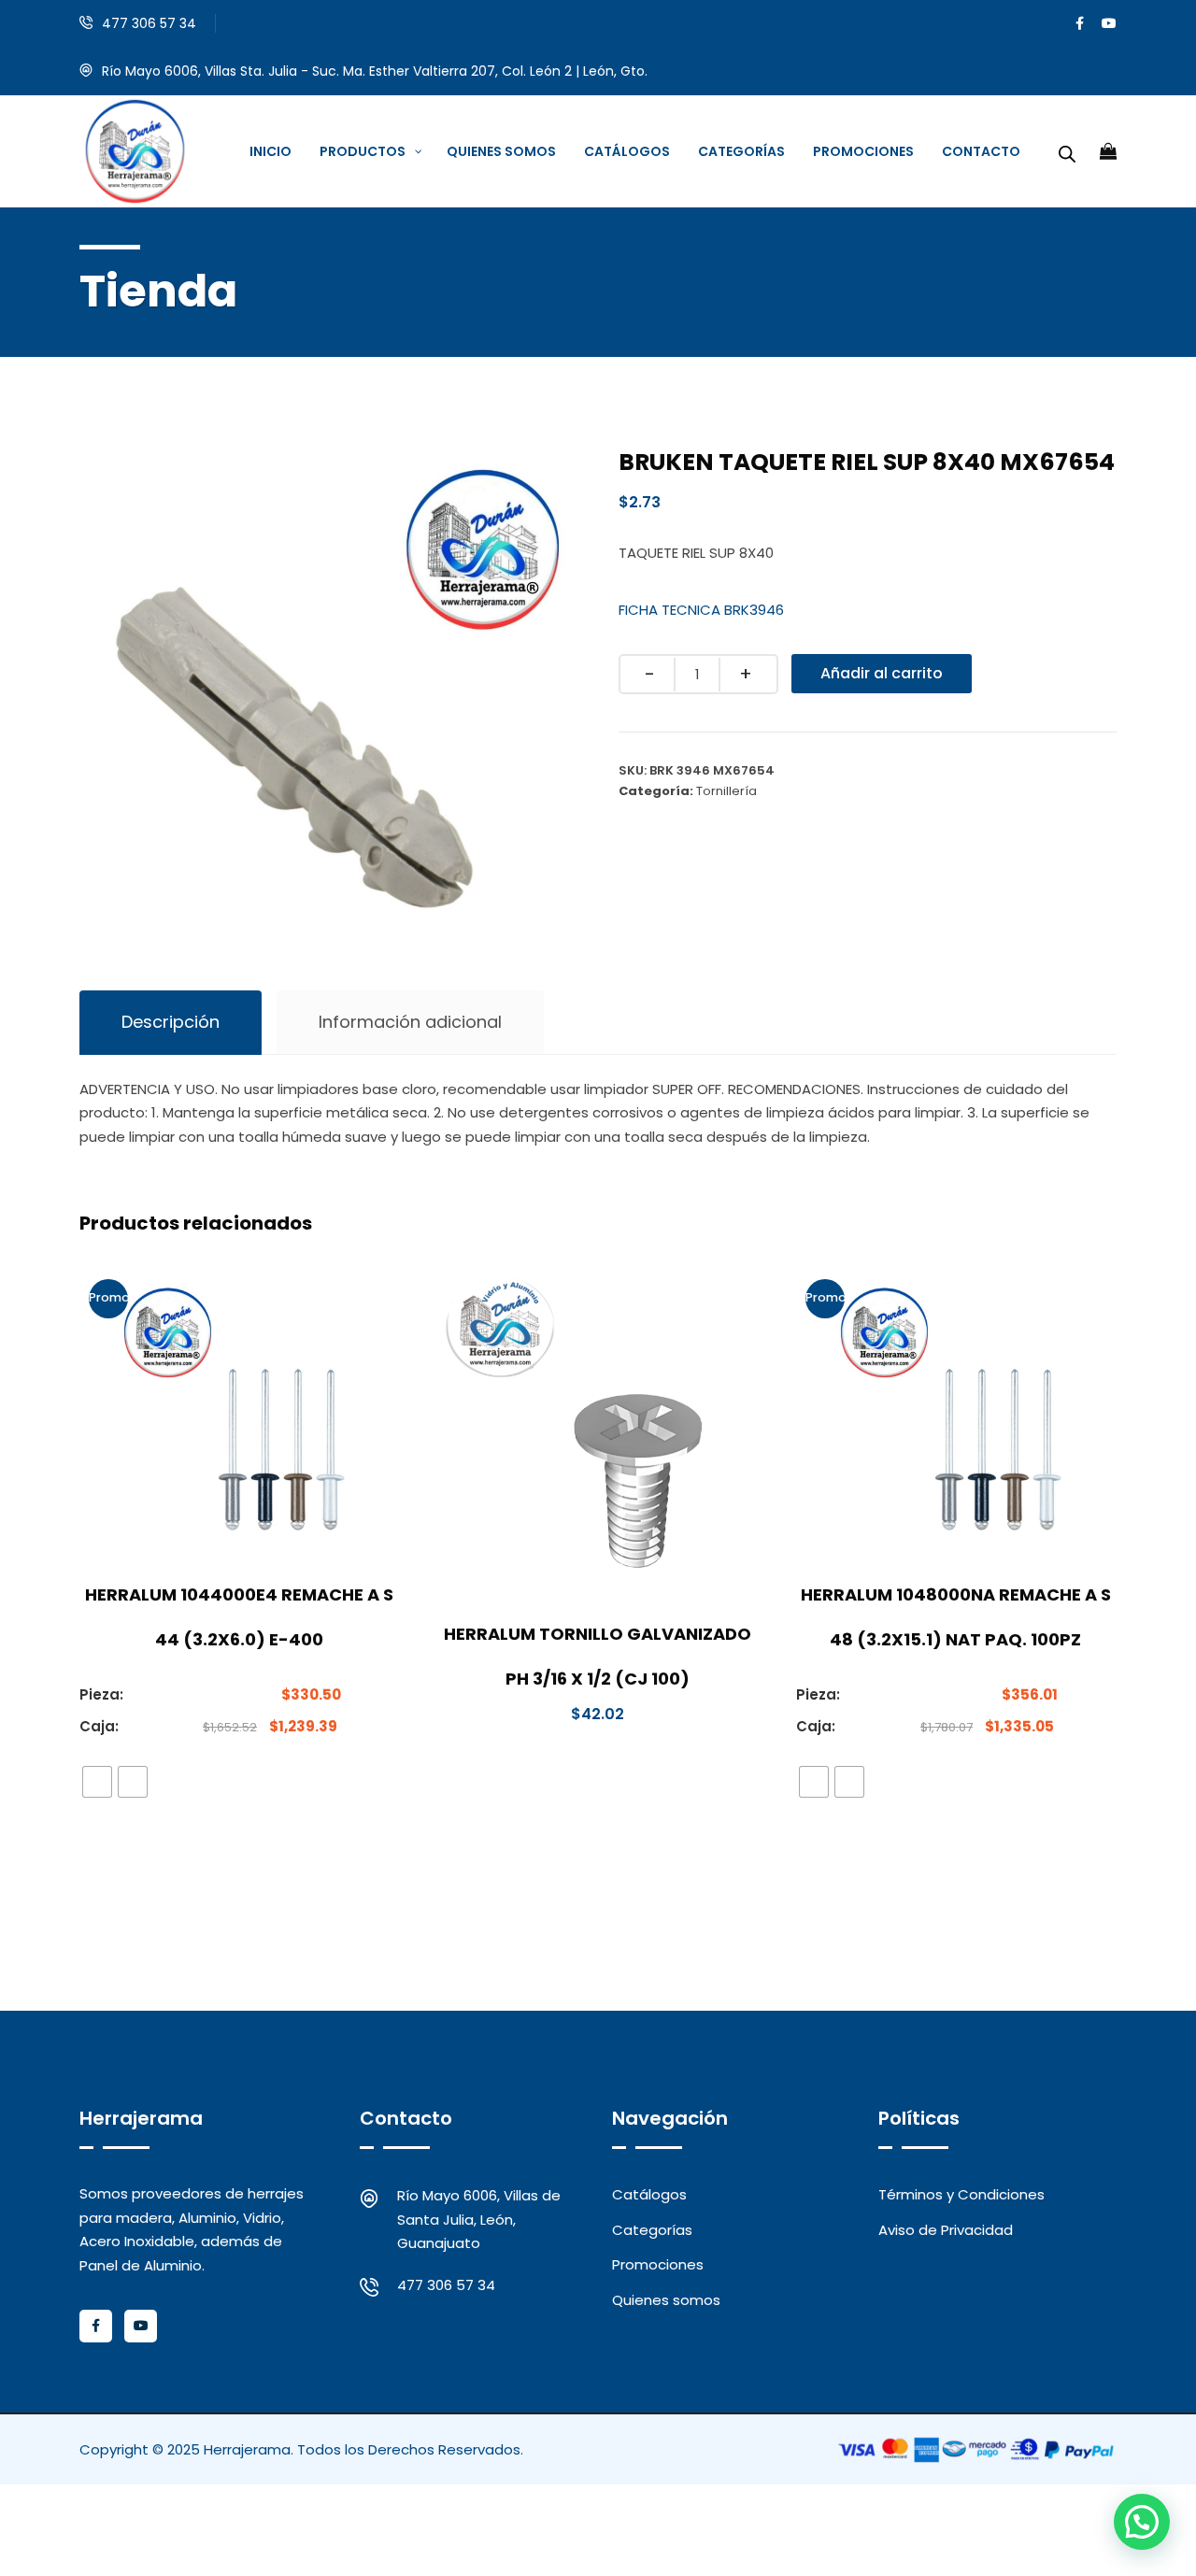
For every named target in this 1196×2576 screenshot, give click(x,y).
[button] (1142, 2522)
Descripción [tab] (171, 1022)
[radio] (97, 1782)
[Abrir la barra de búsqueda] (1067, 151)
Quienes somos (666, 2300)
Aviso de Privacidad (946, 2230)
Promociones (658, 2264)
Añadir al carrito (882, 673)
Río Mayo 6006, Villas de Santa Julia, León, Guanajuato (479, 2219)
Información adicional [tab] (410, 1022)
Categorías (652, 2230)
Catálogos (649, 2194)
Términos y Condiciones (961, 2194)
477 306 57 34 (149, 23)
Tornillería (726, 791)
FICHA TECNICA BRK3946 (701, 610)
